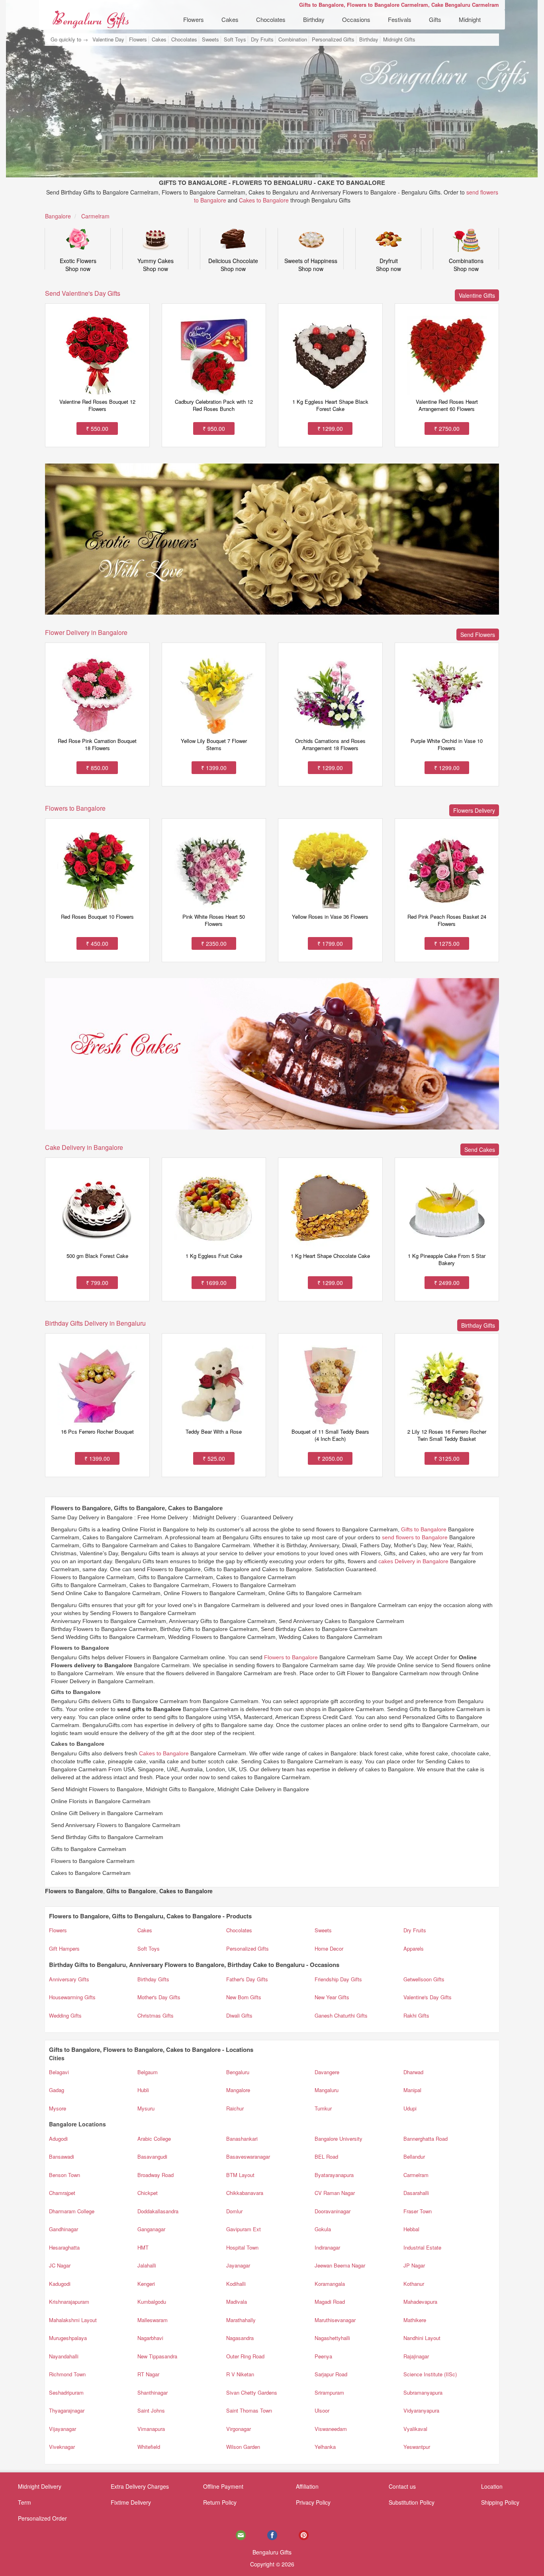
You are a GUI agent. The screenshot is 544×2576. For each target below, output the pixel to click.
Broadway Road (156, 2175)
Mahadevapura (420, 2302)
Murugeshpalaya (68, 2338)
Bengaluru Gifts (272, 2552)
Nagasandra (240, 2338)
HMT (143, 2247)
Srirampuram (329, 2392)
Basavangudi (152, 2156)
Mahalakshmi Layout (73, 2320)
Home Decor (329, 1948)
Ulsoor (322, 2410)
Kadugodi (60, 2284)
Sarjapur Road (331, 2374)
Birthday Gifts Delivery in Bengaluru (95, 1323)
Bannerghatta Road (426, 2139)
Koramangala (330, 2284)
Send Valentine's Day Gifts (83, 293)
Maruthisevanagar (335, 2320)
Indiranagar (327, 2247)
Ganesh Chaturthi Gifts (341, 2015)
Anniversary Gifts (69, 1979)
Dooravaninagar (333, 2211)
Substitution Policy (412, 2502)
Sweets (210, 39)
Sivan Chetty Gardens (252, 2392)
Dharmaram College (72, 2211)
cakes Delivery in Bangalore (413, 1561)
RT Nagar (148, 2374)
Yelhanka (325, 2447)
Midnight (470, 19)
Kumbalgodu (152, 2302)
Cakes (230, 19)
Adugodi (58, 2139)
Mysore (58, 2108)
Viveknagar (62, 2447)
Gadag (57, 2090)
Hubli (143, 2090)
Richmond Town (67, 2374)
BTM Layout (240, 2175)
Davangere (327, 2072)
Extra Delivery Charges (140, 2486)
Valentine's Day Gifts (428, 1997)
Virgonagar (239, 2429)
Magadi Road (330, 2302)
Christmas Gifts (156, 2015)
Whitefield (149, 2447)
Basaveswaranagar (248, 2156)
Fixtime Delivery (131, 2502)
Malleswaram (153, 2320)
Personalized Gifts (333, 39)
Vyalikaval (415, 2429)
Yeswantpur (417, 2447)
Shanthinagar (153, 2392)
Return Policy (220, 2502)
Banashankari (242, 2139)
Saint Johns (151, 2410)
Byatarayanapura (334, 2175)
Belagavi (59, 2072)
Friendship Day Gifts (338, 1979)
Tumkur (323, 2108)
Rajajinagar (416, 2356)
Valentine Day (108, 39)
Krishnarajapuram (69, 2302)
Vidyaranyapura (421, 2410)
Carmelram (416, 2175)
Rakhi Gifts (416, 2015)
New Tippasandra (157, 2356)
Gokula (323, 2229)
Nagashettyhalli (332, 2338)
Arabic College (154, 2139)
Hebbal (411, 2229)
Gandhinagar (64, 2229)
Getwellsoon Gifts (424, 1979)
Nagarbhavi (150, 2338)
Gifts (435, 19)
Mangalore (238, 2090)
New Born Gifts (244, 1997)
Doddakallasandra (158, 2211)
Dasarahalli (416, 2193)
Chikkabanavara (245, 2193)
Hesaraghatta (64, 2247)
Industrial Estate (422, 2247)
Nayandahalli (64, 2356)
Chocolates (271, 19)
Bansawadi (62, 2156)
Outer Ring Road (245, 2356)
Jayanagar (238, 2265)
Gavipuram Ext (244, 2229)
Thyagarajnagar (67, 2410)
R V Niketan (240, 2374)
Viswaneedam (331, 2429)
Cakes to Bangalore (264, 200)
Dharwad (413, 2072)
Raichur (235, 2108)
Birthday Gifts (153, 1979)
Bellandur (414, 2156)
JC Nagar (60, 2265)
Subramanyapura (423, 2392)
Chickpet (148, 2193)
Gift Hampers (64, 1948)
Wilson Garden (243, 2447)
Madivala (237, 2302)
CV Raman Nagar (335, 2193)
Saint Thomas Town (249, 2410)
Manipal (412, 2090)
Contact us (402, 2486)
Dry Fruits (262, 39)
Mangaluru (327, 2090)
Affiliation (307, 2486)
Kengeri (146, 2284)
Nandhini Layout (422, 2338)
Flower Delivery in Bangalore (86, 632)
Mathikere (415, 2320)
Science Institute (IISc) (430, 2374)
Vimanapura (151, 2429)
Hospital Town (242, 2247)
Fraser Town (418, 2211)
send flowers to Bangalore (415, 1537)
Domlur (234, 2211)
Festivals (400, 19)
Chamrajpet (62, 2193)
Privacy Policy (313, 2502)
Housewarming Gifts (72, 1997)
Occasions (356, 19)
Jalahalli (147, 2265)
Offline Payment (223, 2486)
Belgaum (148, 2072)
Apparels (414, 1948)
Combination (293, 39)
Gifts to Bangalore (424, 1529)
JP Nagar (414, 2265)
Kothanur (414, 2284)
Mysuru (146, 2108)
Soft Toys (235, 39)
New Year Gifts (332, 1997)
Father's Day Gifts (247, 1979)
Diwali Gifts (239, 2015)
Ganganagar (151, 2229)
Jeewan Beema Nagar (340, 2265)
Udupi (410, 2108)
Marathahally (241, 2320)
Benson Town (65, 2175)
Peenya (323, 2356)
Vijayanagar (63, 2429)
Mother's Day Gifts (159, 1997)
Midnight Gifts (399, 39)
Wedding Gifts (65, 2015)
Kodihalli (236, 2284)
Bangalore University (339, 2139)
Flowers (194, 19)
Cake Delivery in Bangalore (84, 1147)
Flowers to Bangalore (75, 808)
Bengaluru (238, 2072)
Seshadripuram (66, 2392)
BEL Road (326, 2156)
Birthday (314, 19)
